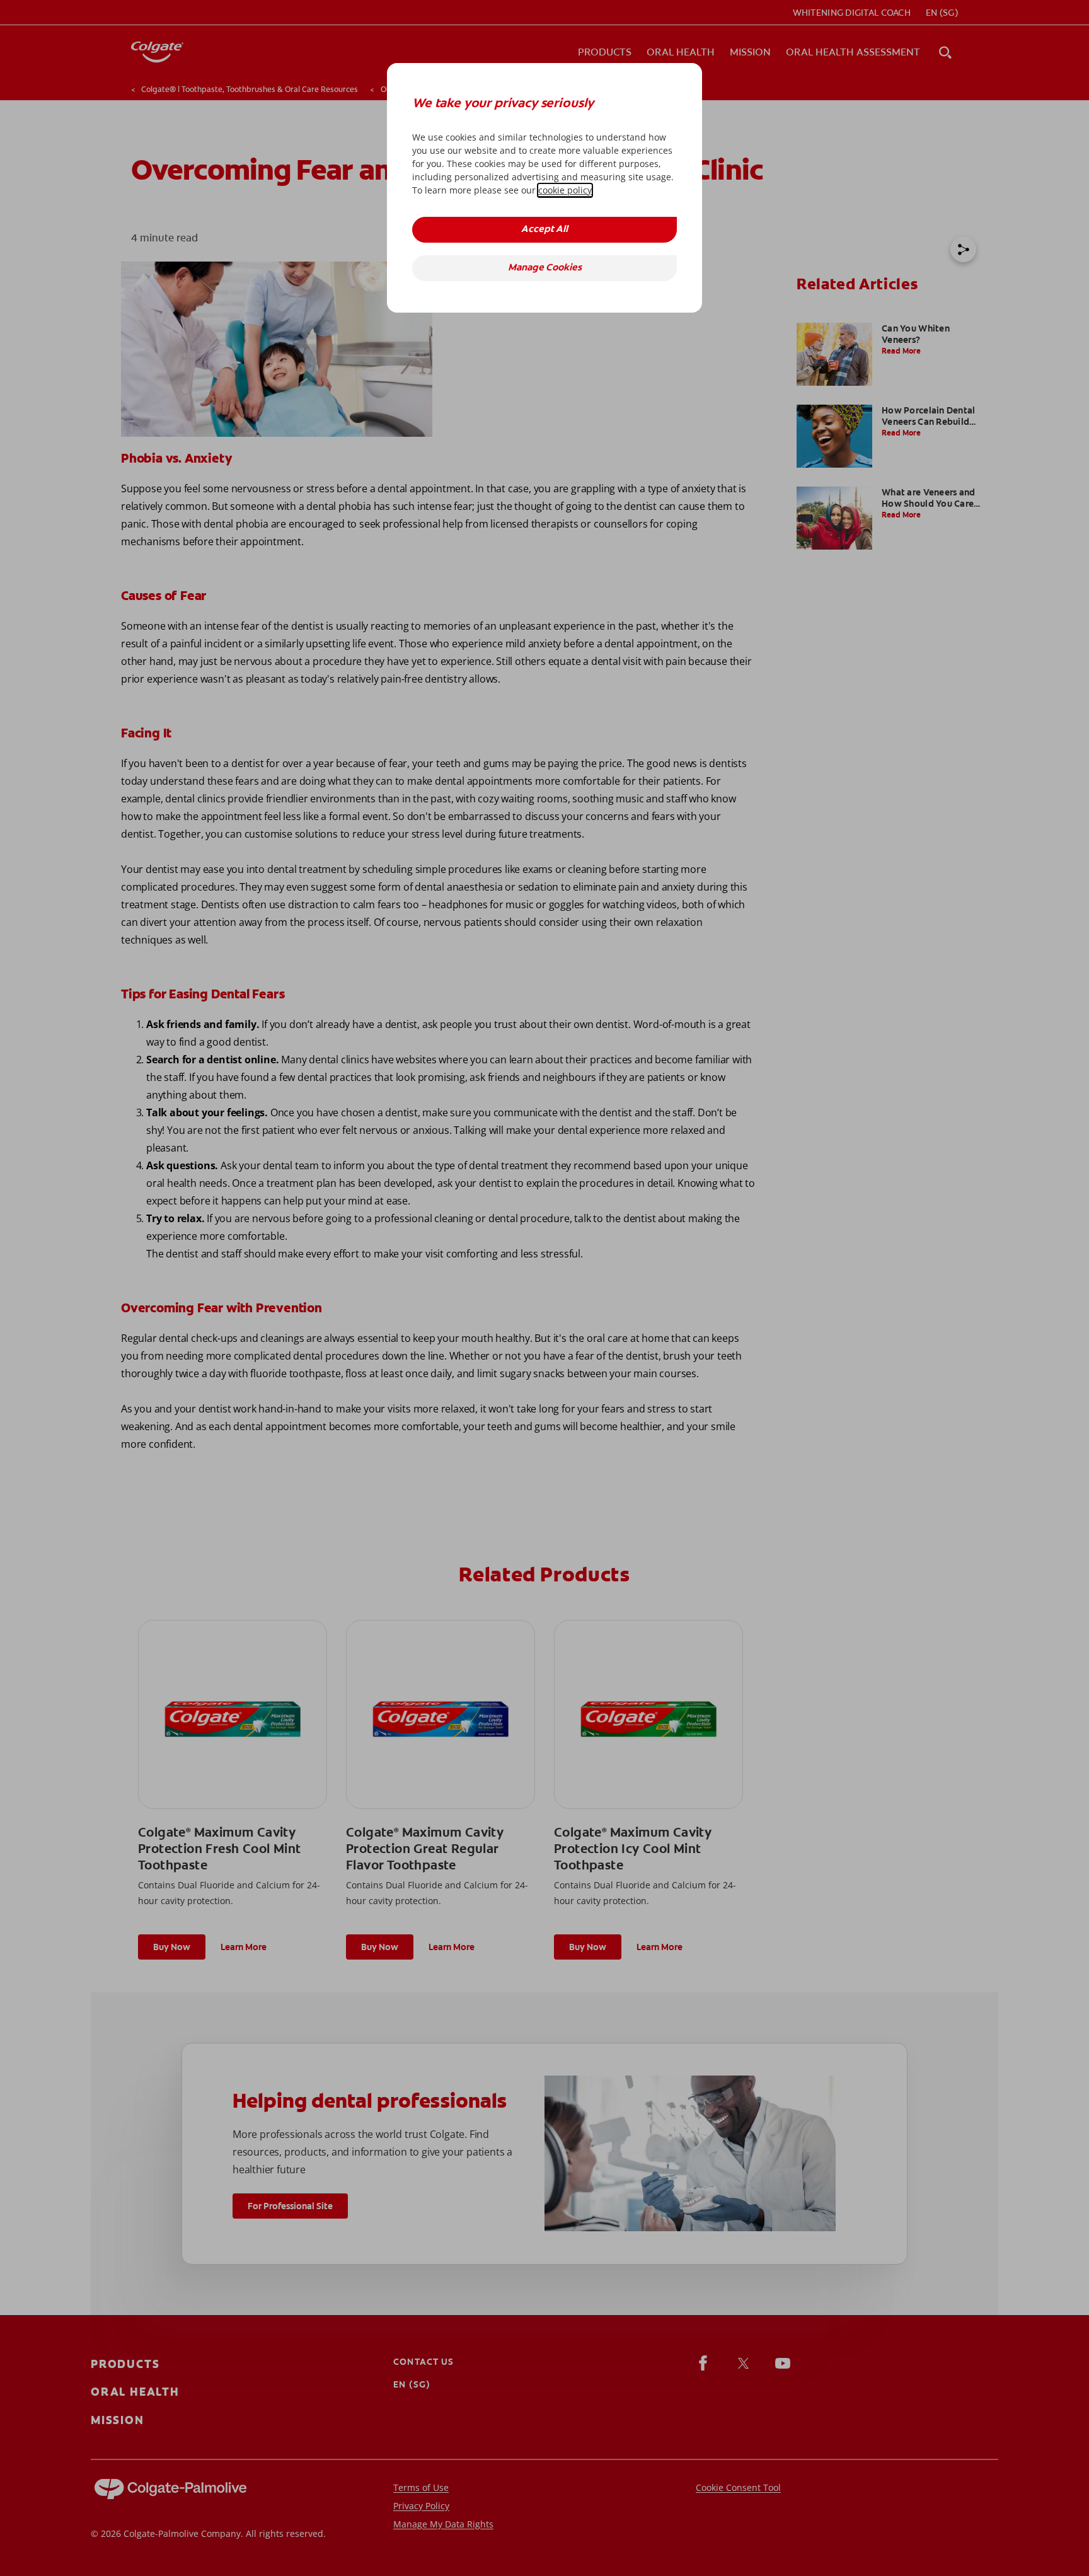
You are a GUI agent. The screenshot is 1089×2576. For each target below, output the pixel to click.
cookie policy (565, 190)
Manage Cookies (545, 268)
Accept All (544, 230)
